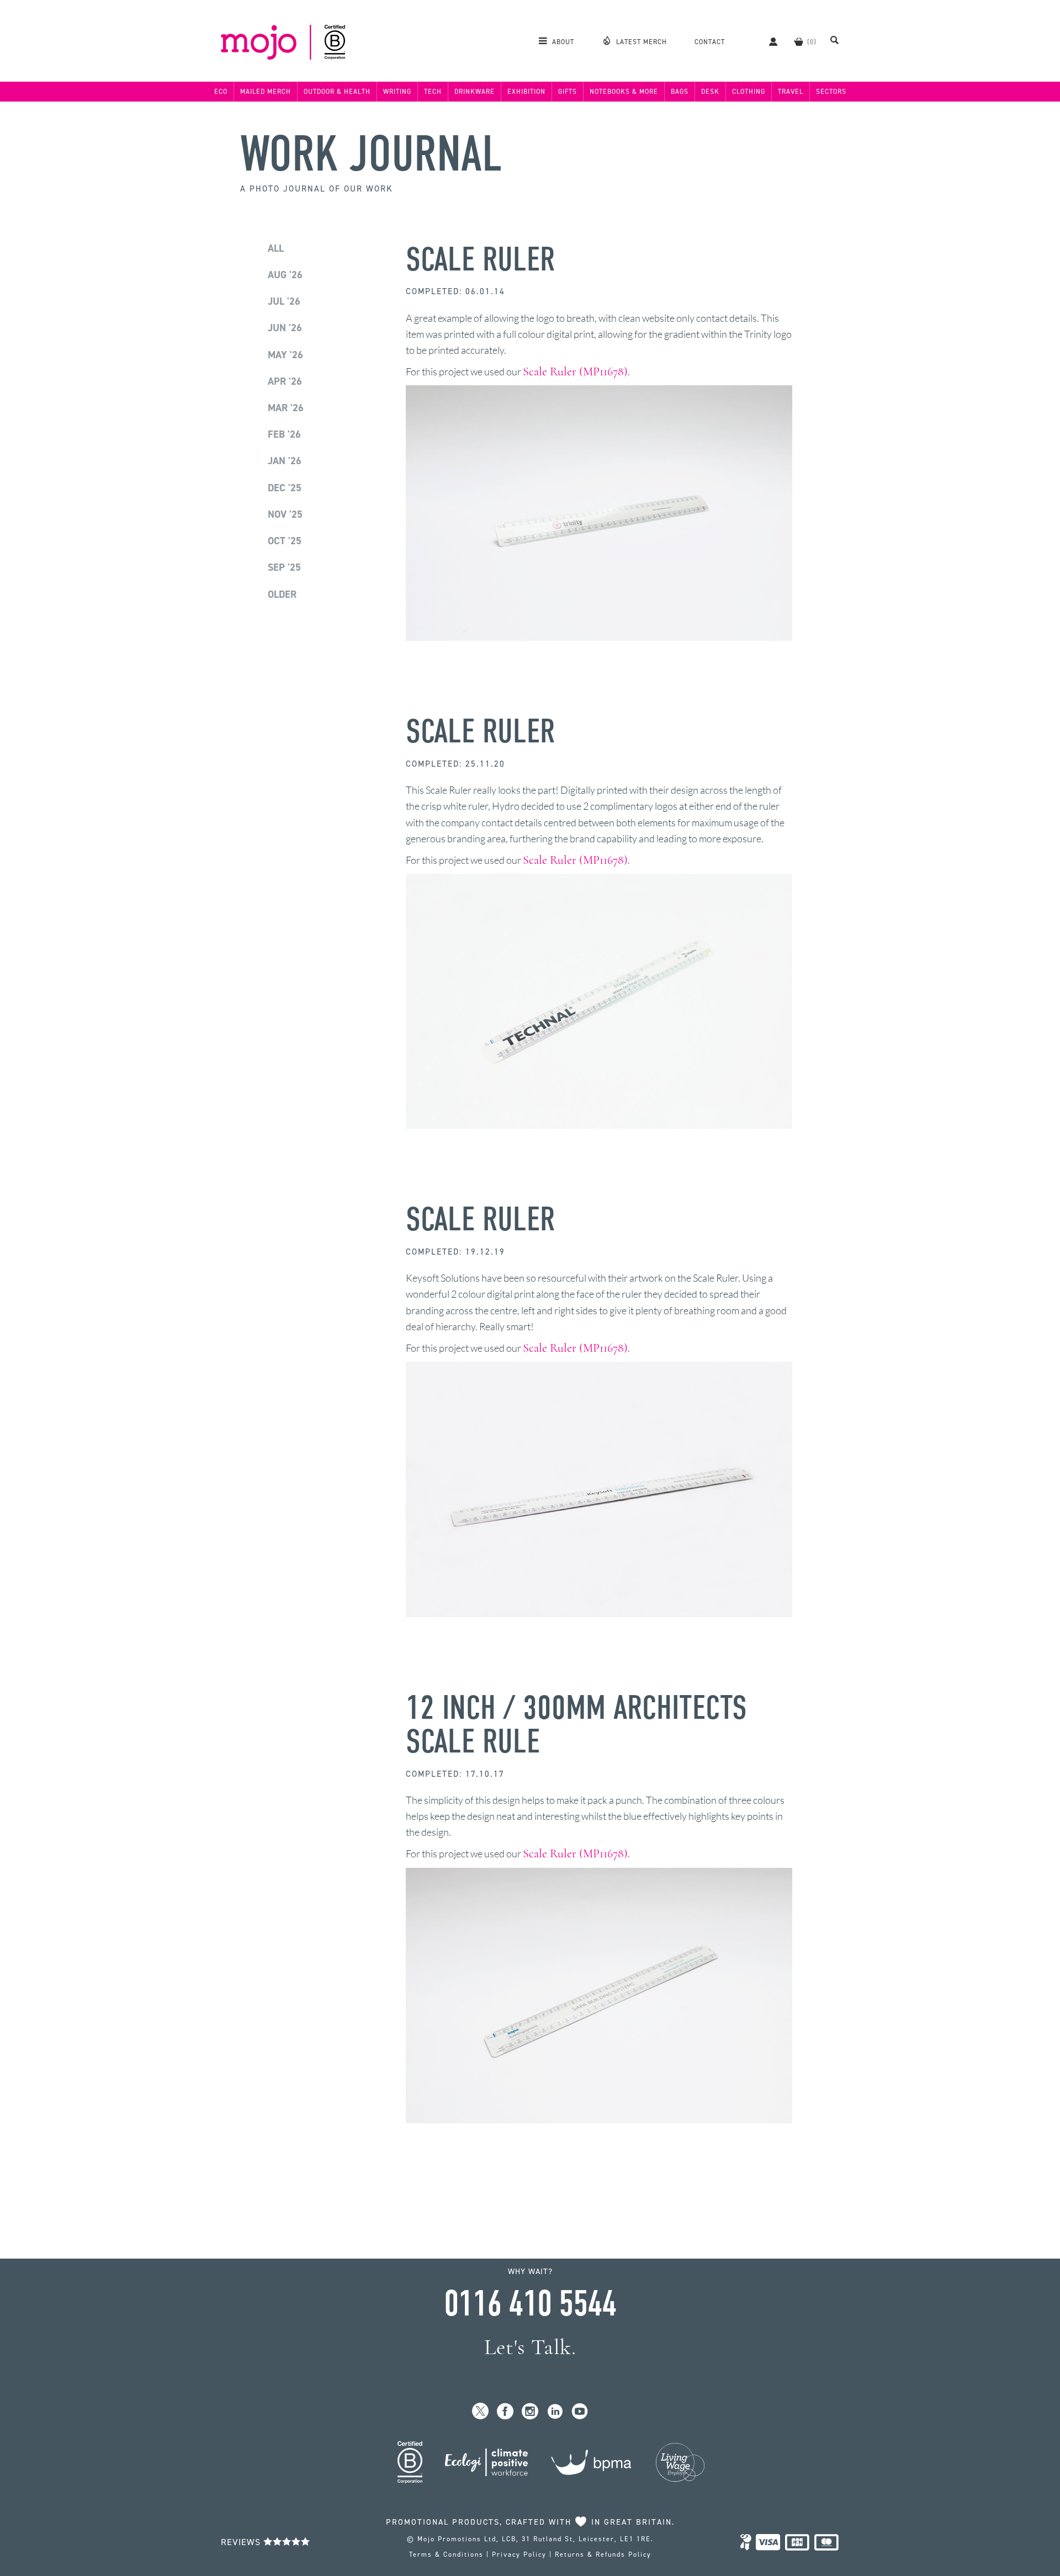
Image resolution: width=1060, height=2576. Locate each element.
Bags (680, 92)
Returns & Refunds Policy (603, 2554)
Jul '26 (284, 301)
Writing (397, 92)
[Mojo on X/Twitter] (481, 2412)
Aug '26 (285, 275)
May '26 (285, 355)
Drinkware (475, 92)
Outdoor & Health (337, 92)
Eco (221, 92)
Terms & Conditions (446, 2554)
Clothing (749, 92)
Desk (710, 92)
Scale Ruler (480, 260)
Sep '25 (284, 567)
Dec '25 (285, 488)
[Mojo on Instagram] (530, 2412)
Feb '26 (284, 434)
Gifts (568, 92)
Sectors (831, 92)
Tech (433, 92)
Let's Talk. (530, 2347)
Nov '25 (285, 514)
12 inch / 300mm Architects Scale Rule (576, 1725)
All (276, 248)
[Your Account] (768, 41)
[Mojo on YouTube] (580, 2412)
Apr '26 (285, 381)
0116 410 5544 (530, 2304)
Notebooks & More (624, 92)
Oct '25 (285, 541)
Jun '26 (285, 328)
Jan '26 (285, 461)
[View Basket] (798, 41)
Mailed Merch (266, 92)
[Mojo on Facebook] (505, 2412)
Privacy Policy (519, 2554)
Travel (791, 92)
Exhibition (526, 92)
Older (282, 594)
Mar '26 (286, 408)
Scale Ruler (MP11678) (575, 371)
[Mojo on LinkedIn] (555, 2412)
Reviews (242, 2542)
